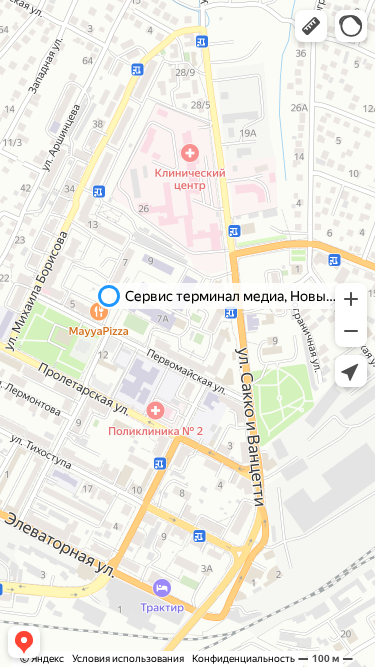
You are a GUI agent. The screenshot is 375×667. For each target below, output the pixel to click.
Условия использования (128, 658)
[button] (311, 26)
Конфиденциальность (243, 658)
